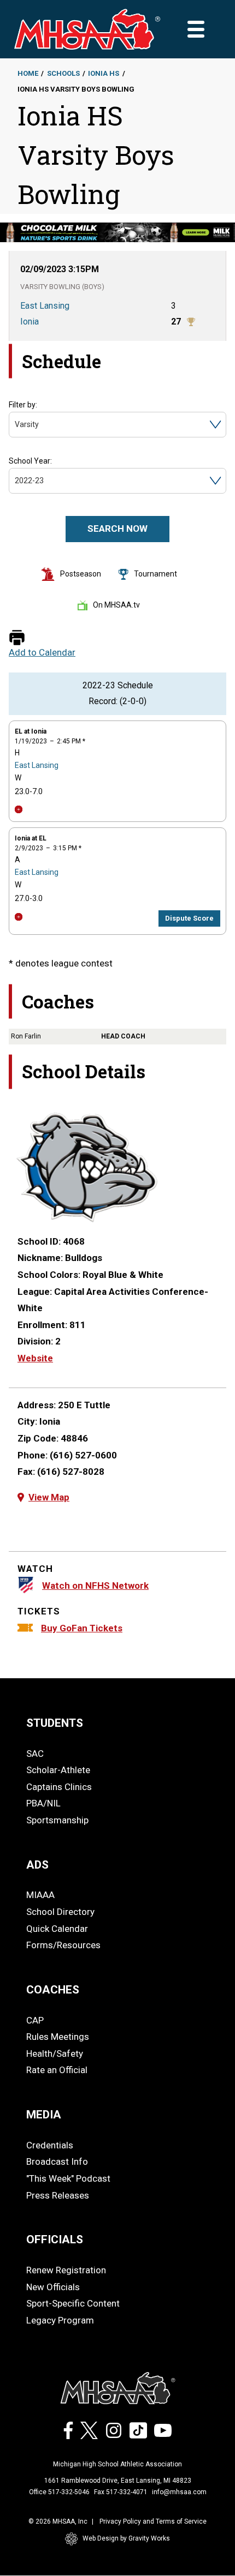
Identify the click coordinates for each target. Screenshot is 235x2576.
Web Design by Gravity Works (126, 2538)
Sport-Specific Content (73, 2303)
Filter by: (23, 405)
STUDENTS (55, 1723)
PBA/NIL (43, 1803)
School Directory (60, 1912)
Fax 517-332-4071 (121, 2492)
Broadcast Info (57, 2161)
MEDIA (44, 2115)
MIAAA (40, 1895)
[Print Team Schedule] (17, 638)
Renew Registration (66, 2270)
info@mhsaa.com (179, 2492)
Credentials (50, 2145)
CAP (35, 2020)
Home (28, 73)
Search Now (117, 529)
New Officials (53, 2287)
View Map (49, 1497)
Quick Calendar (57, 1929)
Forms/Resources (63, 1945)
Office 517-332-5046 (59, 2492)
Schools (63, 73)
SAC (35, 1754)
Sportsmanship (57, 1820)
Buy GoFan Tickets (82, 1628)
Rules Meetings (58, 2037)
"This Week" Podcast (68, 2178)
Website (35, 1358)
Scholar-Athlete (58, 1770)
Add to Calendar (42, 653)
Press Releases (58, 2195)
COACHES (53, 1990)
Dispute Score (189, 918)
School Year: (30, 461)
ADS (37, 1865)
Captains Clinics (59, 1787)
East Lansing (37, 765)
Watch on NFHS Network (95, 1586)
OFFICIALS (55, 2239)
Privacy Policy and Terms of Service (153, 2521)
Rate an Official (57, 2070)
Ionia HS (104, 73)
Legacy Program (60, 2320)
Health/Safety (55, 2053)
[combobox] (16, 425)
